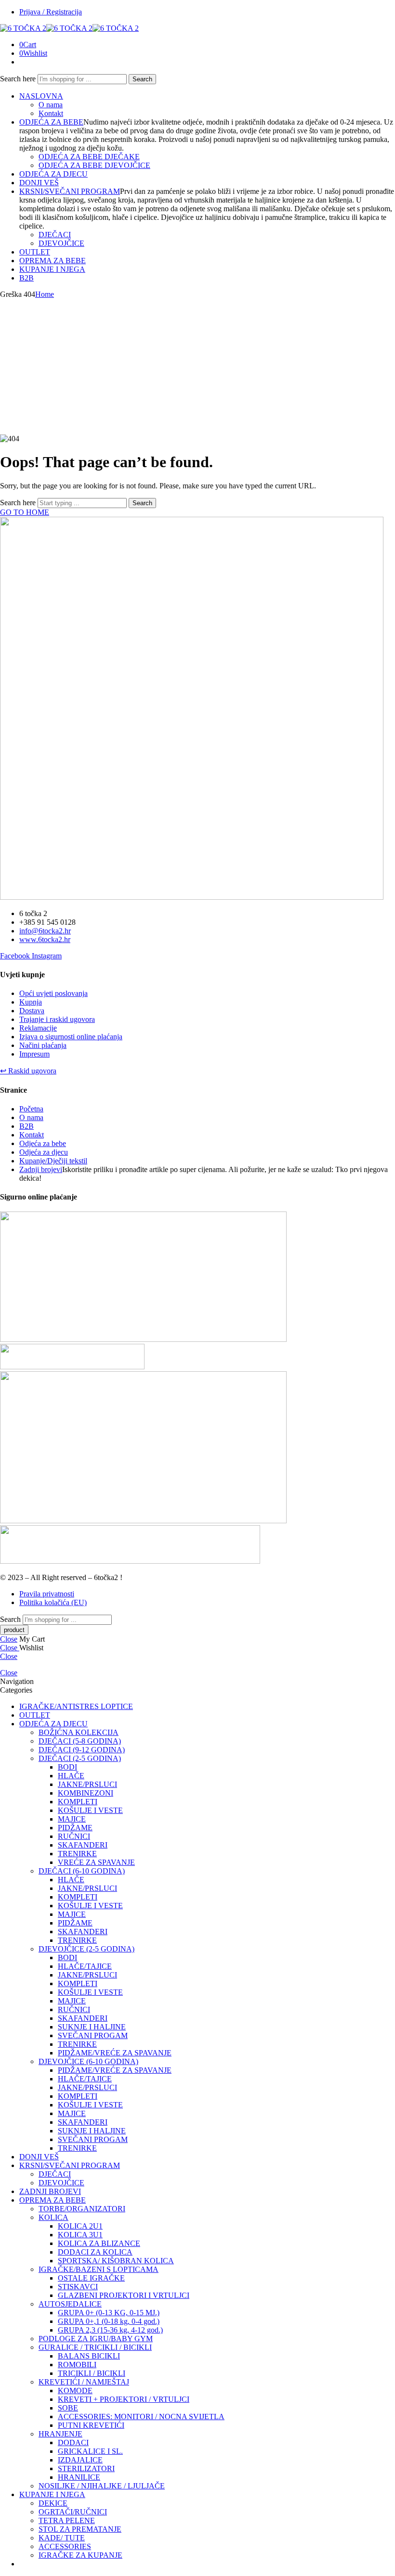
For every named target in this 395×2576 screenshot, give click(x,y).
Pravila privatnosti (47, 1594)
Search (142, 79)
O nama (51, 105)
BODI (67, 1767)
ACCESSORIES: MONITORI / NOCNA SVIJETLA (141, 2417)
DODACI (73, 2442)
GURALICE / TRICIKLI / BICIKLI (95, 2347)
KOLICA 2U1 (80, 2226)
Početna (31, 1109)
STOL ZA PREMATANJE (80, 2529)
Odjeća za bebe (43, 1143)
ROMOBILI (77, 2365)
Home (45, 294)
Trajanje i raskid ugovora (57, 1019)
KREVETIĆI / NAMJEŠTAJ (84, 2382)
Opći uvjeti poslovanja (53, 993)
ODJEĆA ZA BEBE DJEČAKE (89, 157)
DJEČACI (55, 235)
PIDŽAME (75, 1828)
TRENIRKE (77, 1854)
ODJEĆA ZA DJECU (53, 174)
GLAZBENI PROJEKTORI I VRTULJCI (124, 2295)
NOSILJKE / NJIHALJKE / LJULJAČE (102, 2486)
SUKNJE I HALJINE (92, 2027)
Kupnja (31, 1002)
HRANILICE (79, 2477)
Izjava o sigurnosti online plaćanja (71, 1037)
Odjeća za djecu (44, 1152)
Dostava (32, 1011)
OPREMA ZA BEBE (53, 261)
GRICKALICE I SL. (90, 2451)
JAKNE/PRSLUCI (87, 1784)
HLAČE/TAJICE (85, 1966)
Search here (19, 79)
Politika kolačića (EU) (53, 1602)
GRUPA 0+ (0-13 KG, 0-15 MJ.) (109, 2313)
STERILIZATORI (86, 2468)
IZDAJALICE (80, 2460)
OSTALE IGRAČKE (91, 2278)
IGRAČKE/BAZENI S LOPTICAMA (99, 2269)
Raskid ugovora (28, 1071)
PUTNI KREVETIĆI (91, 2425)
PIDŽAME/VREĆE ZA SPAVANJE (115, 2053)
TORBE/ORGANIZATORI (82, 2209)
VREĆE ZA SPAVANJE (96, 1862)
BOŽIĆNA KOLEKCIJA (79, 1732)
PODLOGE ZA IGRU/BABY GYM (96, 2339)
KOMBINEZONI (86, 1793)
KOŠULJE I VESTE (90, 1810)
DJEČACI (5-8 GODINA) (80, 1741)
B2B (26, 278)
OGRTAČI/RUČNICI (73, 2512)
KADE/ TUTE (62, 2538)
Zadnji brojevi (41, 1169)
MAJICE (72, 1819)
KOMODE (75, 2391)
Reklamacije (38, 1028)
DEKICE (53, 2503)
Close (9, 1639)
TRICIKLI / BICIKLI (92, 2373)
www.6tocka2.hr (45, 939)
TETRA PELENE (67, 2520)
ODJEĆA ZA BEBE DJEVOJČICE (94, 165)
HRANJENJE (60, 2434)
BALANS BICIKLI (89, 2356)
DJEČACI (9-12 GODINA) (82, 1750)
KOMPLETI (78, 1802)
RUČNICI (74, 1836)
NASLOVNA (41, 96)
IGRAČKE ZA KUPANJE (80, 2555)
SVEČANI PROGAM (93, 2035)
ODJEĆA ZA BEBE (51, 122)
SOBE (68, 2408)
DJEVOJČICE (61, 243)
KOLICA (53, 2217)
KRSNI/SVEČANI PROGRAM (70, 191)
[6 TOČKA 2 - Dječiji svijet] (69, 28)
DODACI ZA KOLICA (95, 2252)
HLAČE (71, 1776)
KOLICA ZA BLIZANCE (99, 2243)
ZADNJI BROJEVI (50, 2191)
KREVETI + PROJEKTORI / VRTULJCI (124, 2399)
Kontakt (51, 113)
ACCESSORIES (65, 2546)
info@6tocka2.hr (45, 931)
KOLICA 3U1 (80, 2235)
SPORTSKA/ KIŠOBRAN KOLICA (116, 2261)
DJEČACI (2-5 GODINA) (80, 1758)
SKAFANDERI (83, 1845)
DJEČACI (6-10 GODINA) (82, 1871)
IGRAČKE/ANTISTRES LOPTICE (76, 1706)
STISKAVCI (78, 2287)
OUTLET (35, 252)
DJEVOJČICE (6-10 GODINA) (88, 2061)
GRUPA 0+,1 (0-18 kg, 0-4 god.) (109, 2321)
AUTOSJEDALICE (70, 2304)
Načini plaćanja (43, 1045)
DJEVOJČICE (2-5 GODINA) (86, 1949)
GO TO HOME (25, 512)
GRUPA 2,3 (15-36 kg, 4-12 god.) (110, 2330)
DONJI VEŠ (39, 183)
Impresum (34, 1054)
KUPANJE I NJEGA (52, 269)
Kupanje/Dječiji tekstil (53, 1161)
